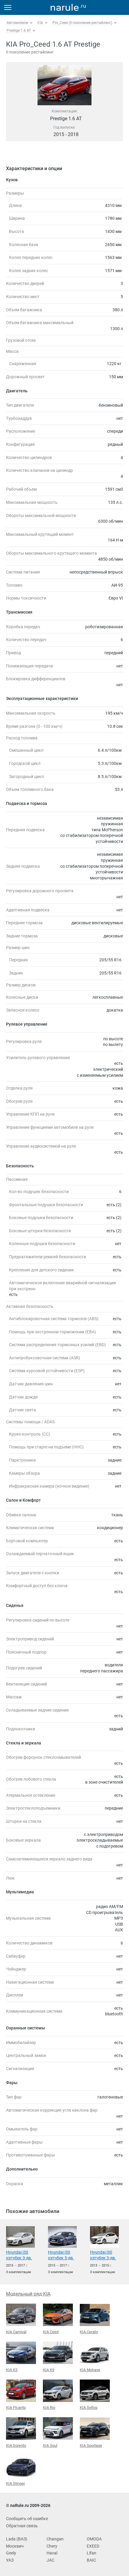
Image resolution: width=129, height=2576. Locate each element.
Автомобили (17, 23)
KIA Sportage (91, 2445)
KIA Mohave (90, 2370)
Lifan (91, 2553)
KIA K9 (49, 2370)
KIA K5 (12, 2370)
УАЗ (10, 2560)
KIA (40, 23)
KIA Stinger (15, 2483)
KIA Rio (49, 2408)
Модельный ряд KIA (28, 2294)
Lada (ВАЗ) (17, 2539)
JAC (50, 2560)
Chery (52, 2546)
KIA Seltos (89, 2408)
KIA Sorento (16, 2445)
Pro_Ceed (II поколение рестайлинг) (82, 23)
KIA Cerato (89, 2332)
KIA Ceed (51, 2332)
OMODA (94, 2539)
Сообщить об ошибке (27, 2519)
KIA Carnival (16, 2332)
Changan (55, 2539)
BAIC (91, 2560)
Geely (11, 2553)
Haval (52, 2553)
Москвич (15, 2546)
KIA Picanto (16, 2408)
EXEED (93, 2546)
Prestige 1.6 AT (19, 30)
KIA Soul (50, 2445)
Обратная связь (22, 2526)
